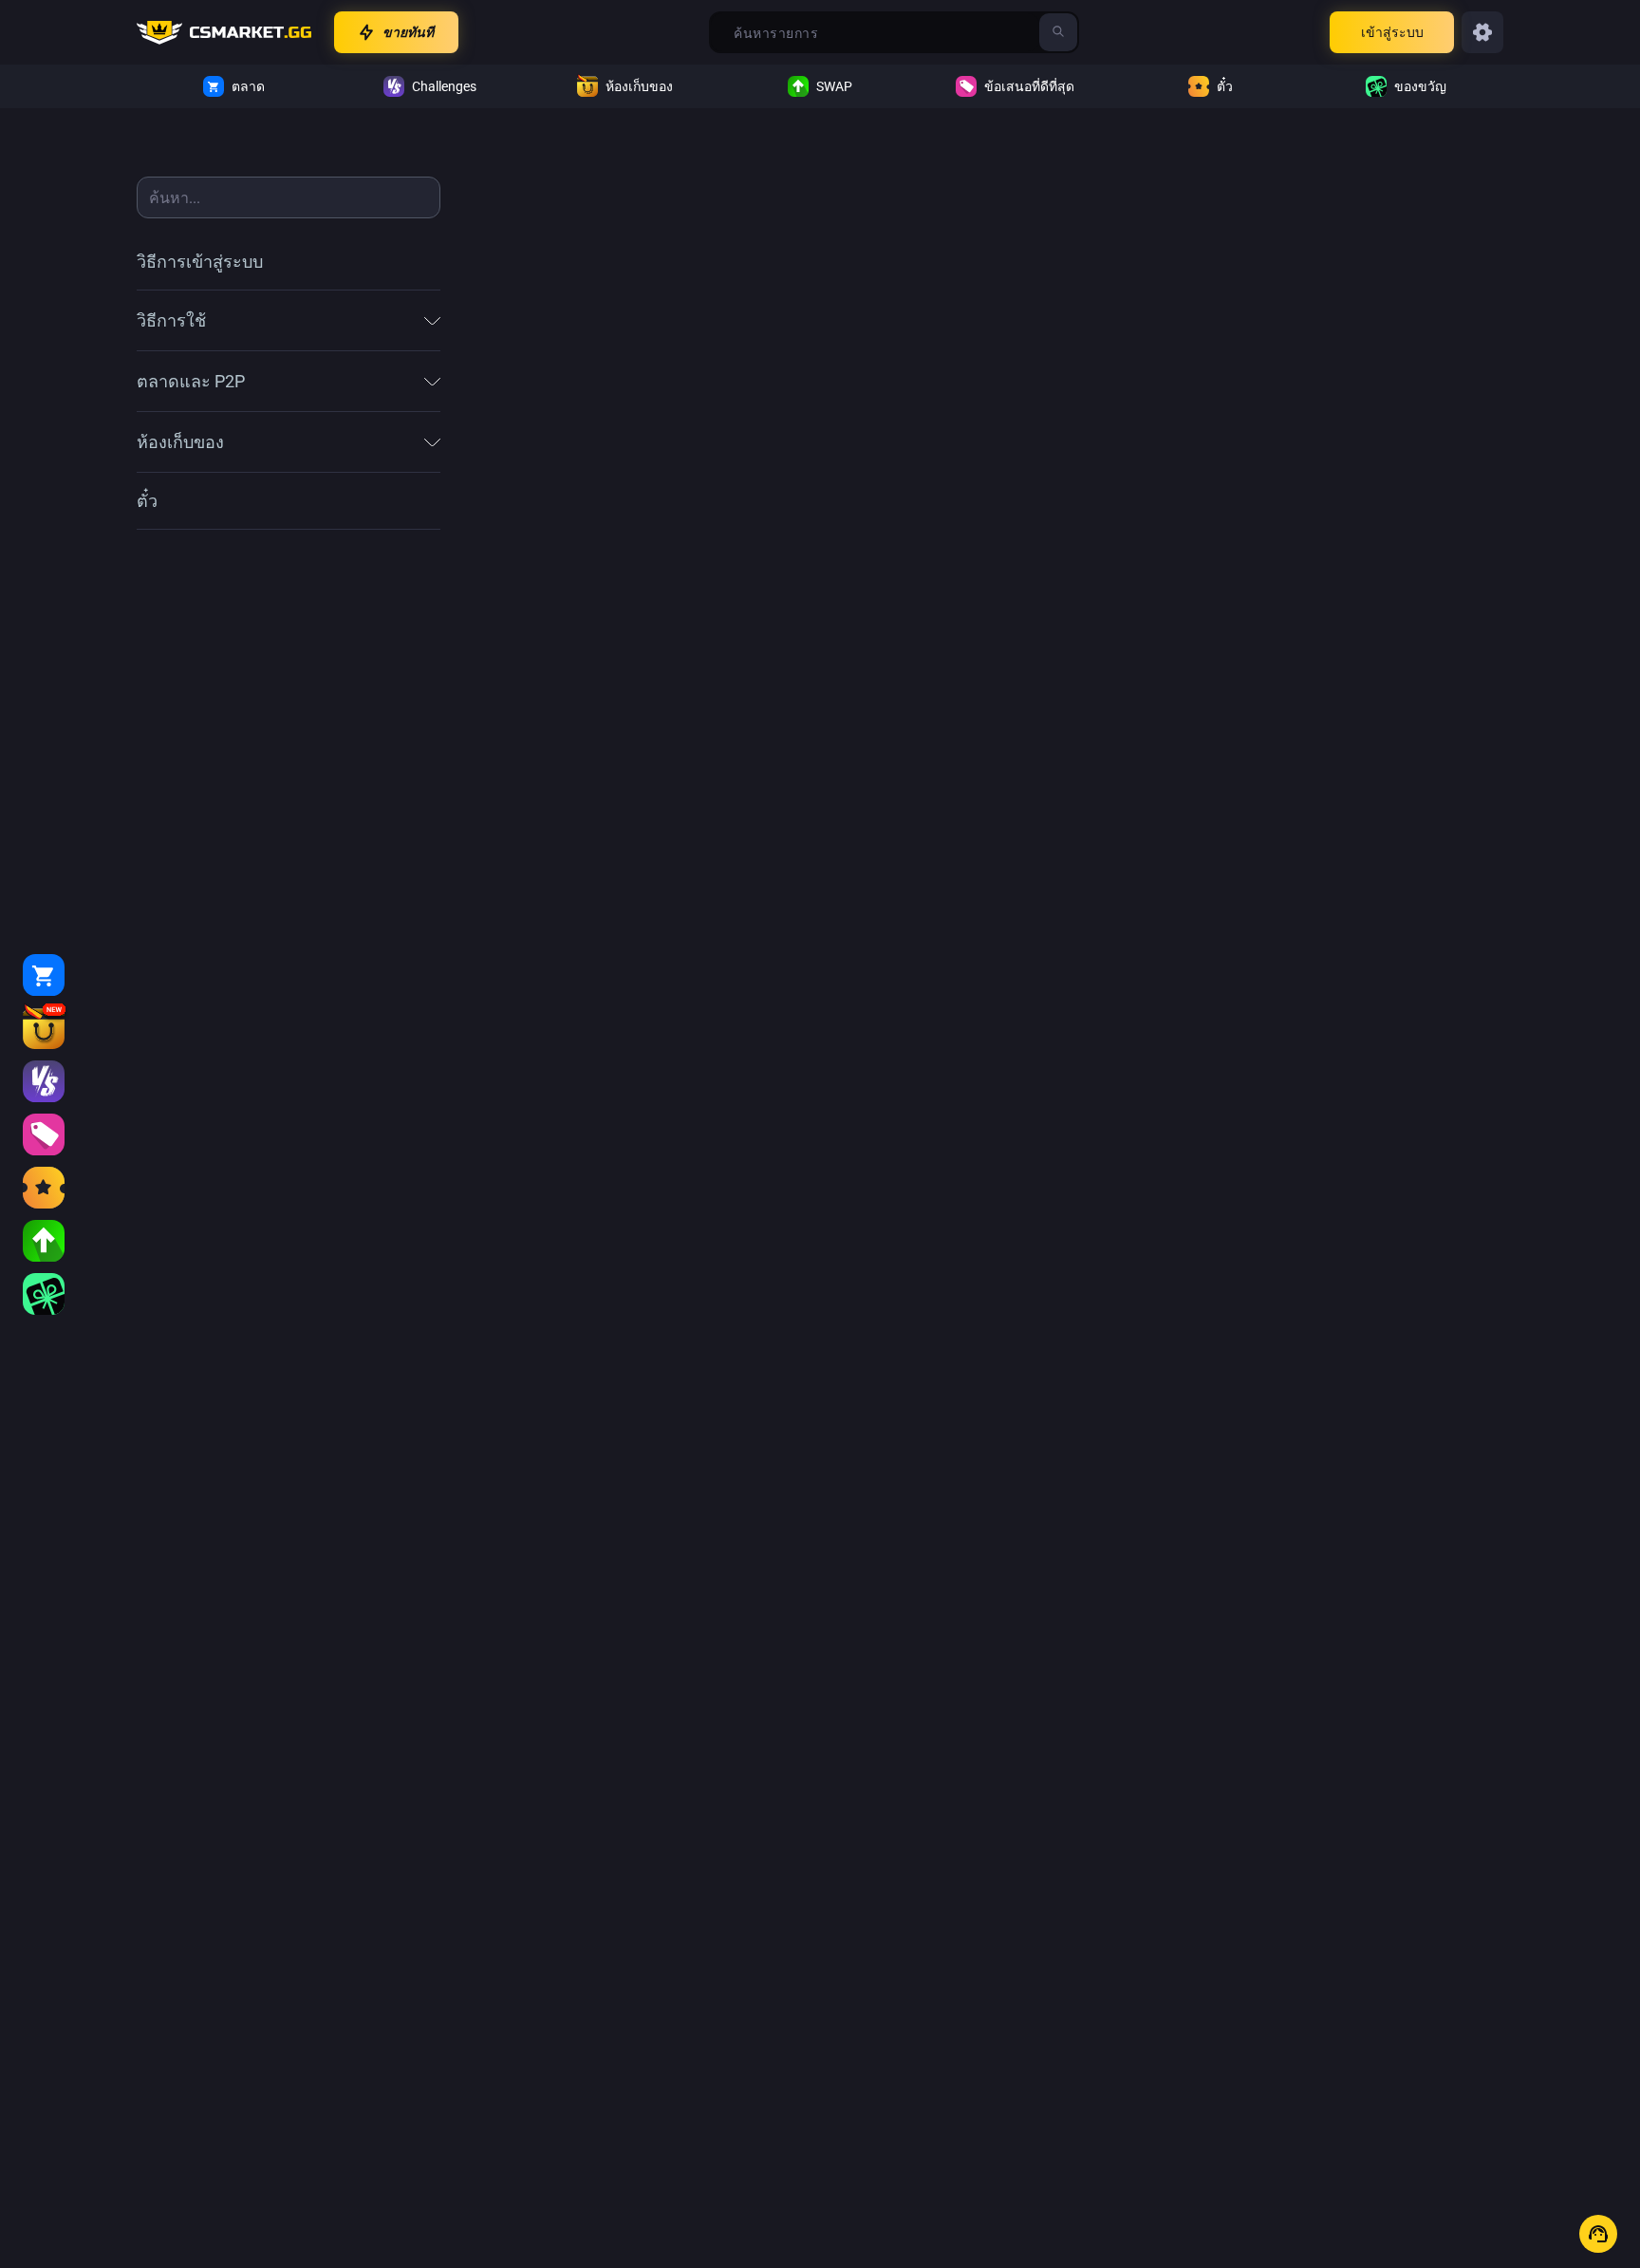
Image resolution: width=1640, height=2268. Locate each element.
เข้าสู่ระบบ (1392, 32)
